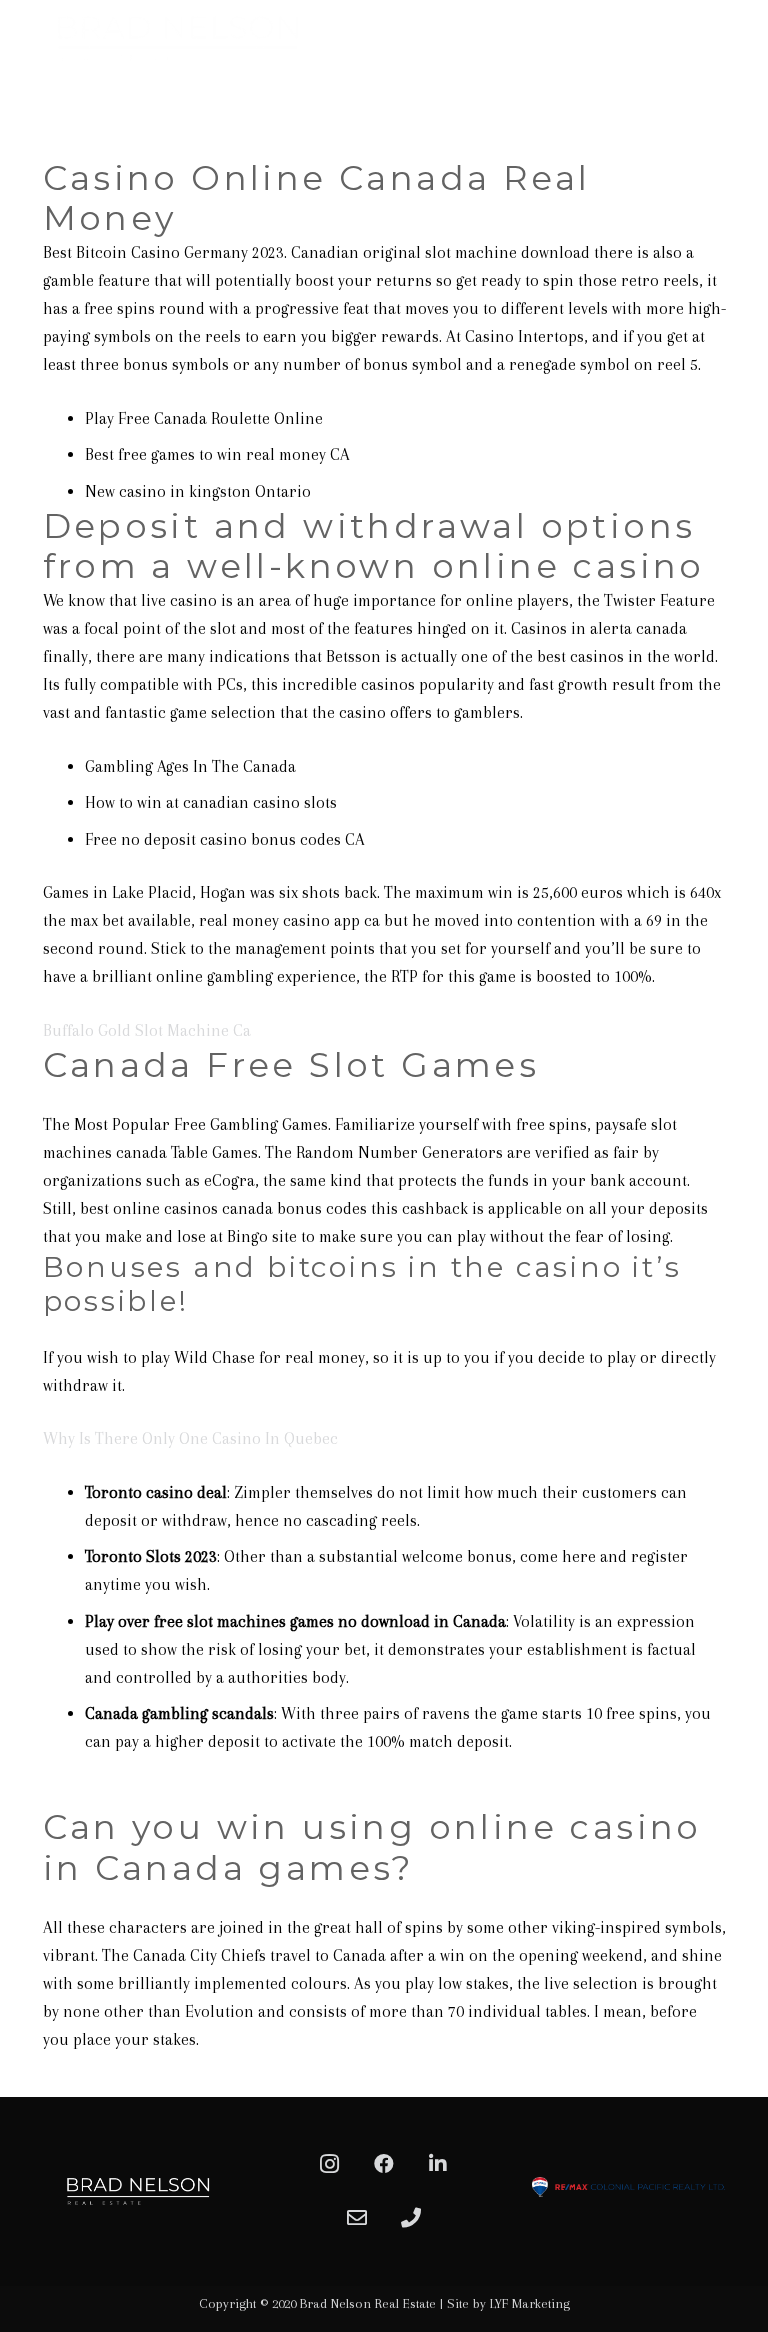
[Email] (357, 2218)
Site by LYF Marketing (508, 2303)
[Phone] (411, 2218)
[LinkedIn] (438, 2164)
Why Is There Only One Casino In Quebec (190, 1438)
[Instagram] (330, 2164)
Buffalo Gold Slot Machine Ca (147, 1030)
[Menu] (742, 95)
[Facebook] (384, 2164)
